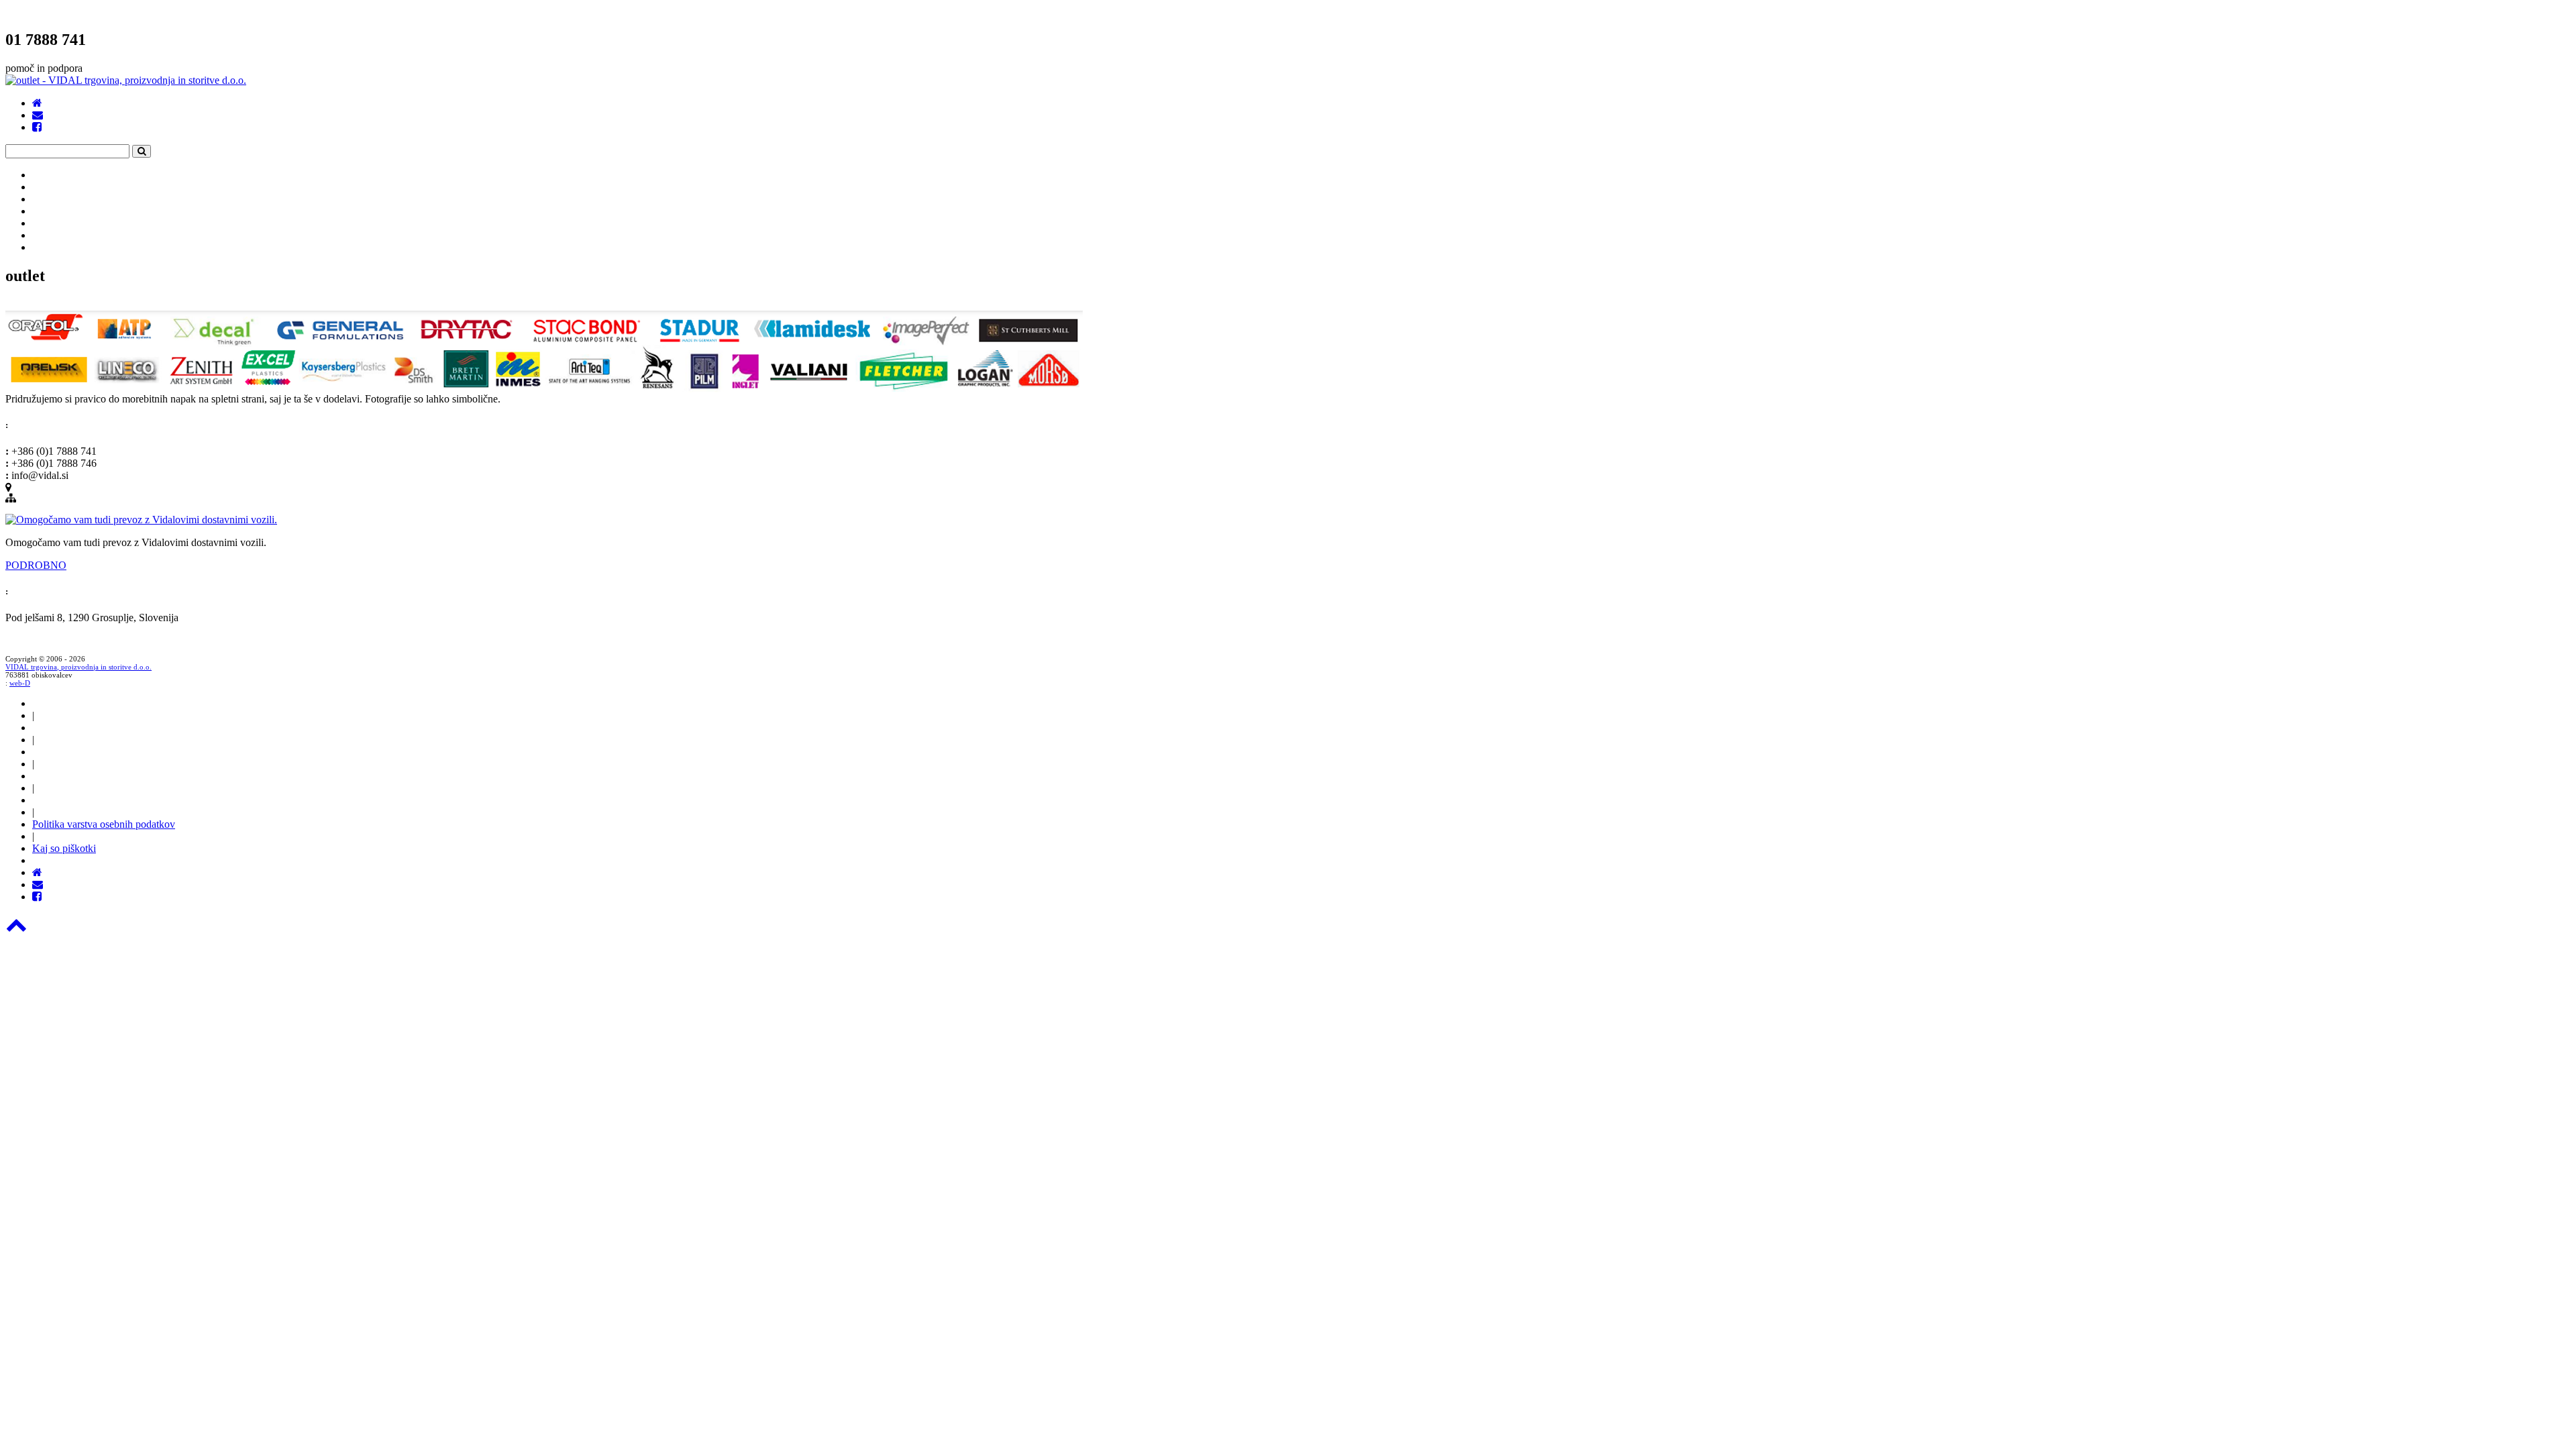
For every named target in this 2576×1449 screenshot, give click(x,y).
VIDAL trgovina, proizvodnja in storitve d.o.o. (78, 667)
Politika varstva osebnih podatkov (104, 824)
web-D (20, 683)
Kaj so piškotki (64, 848)
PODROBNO (36, 565)
